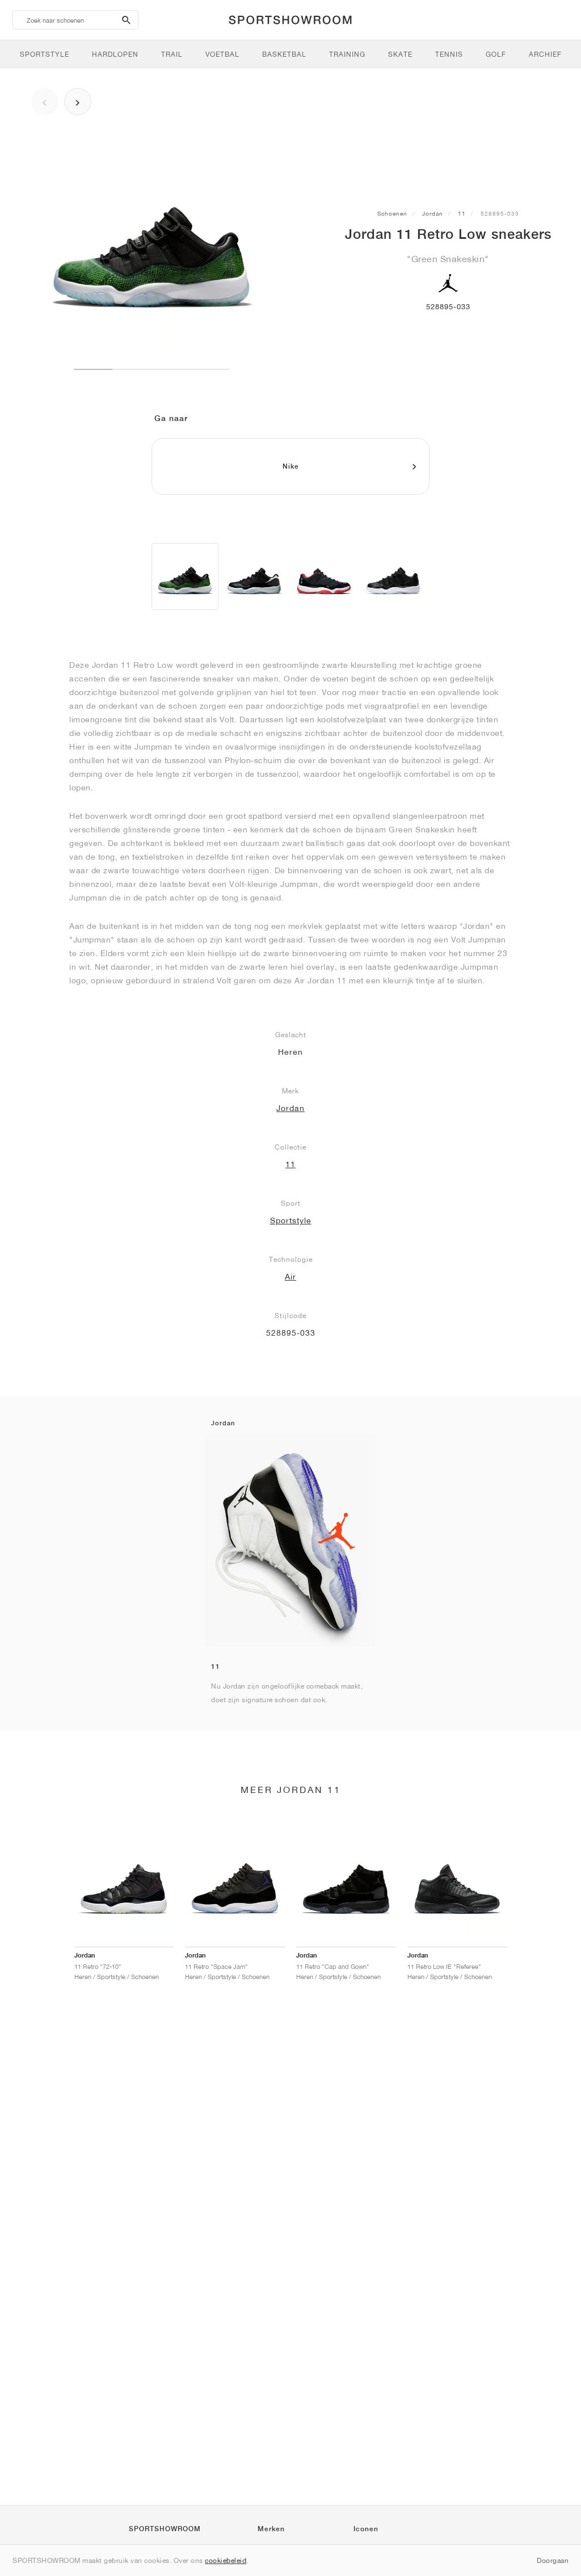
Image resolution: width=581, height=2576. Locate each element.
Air (290, 1277)
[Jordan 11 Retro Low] (185, 576)
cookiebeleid (226, 2560)
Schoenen (392, 213)
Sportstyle (291, 1220)
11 (462, 213)
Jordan (433, 213)
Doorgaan (553, 2560)
